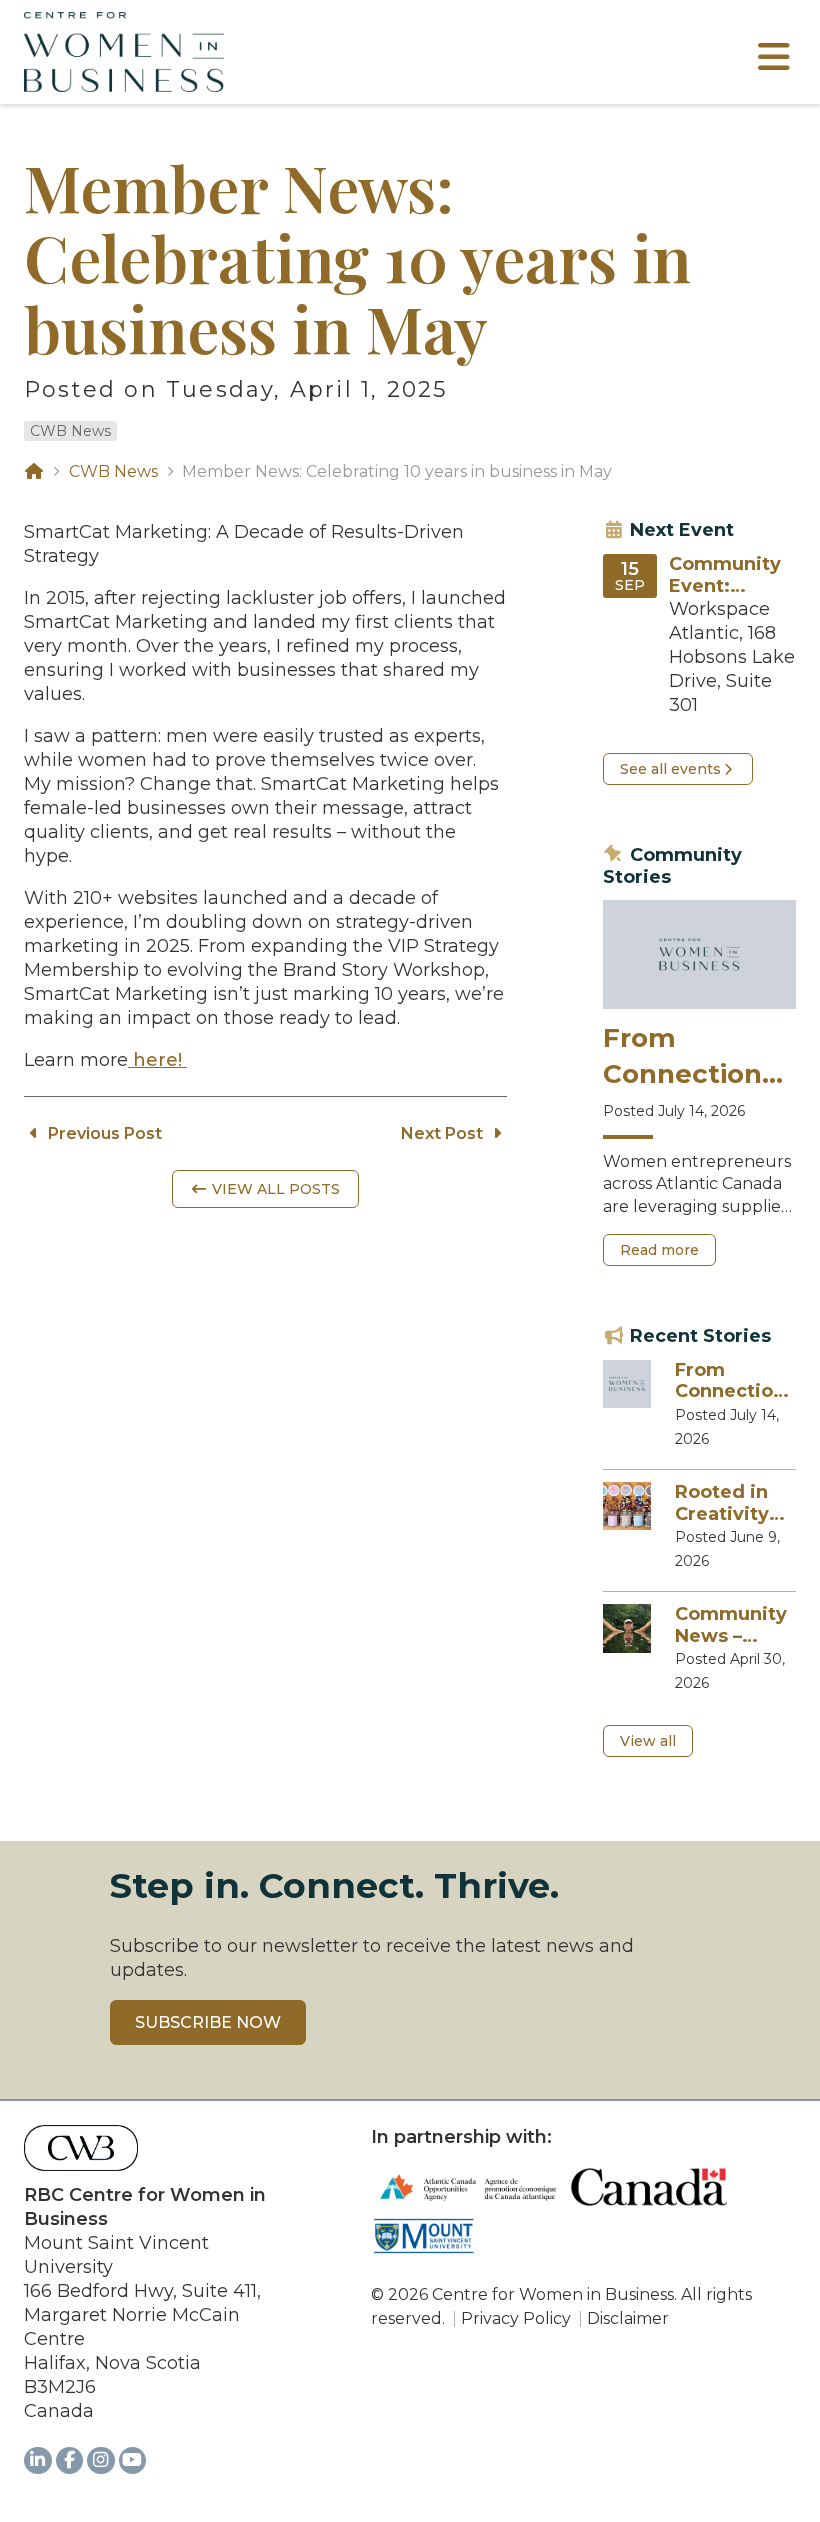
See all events (670, 769)
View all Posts (274, 1189)
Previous (103, 1133)
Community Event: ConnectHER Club (728, 575)
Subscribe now (208, 2022)
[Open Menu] (773, 64)
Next (442, 1133)
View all (648, 1741)
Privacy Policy (516, 2318)
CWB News (70, 431)
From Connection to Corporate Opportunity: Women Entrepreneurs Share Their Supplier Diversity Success (695, 1057)
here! (157, 1060)
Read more (667, 1253)
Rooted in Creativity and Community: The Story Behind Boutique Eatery (734, 1503)
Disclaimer (628, 2318)
